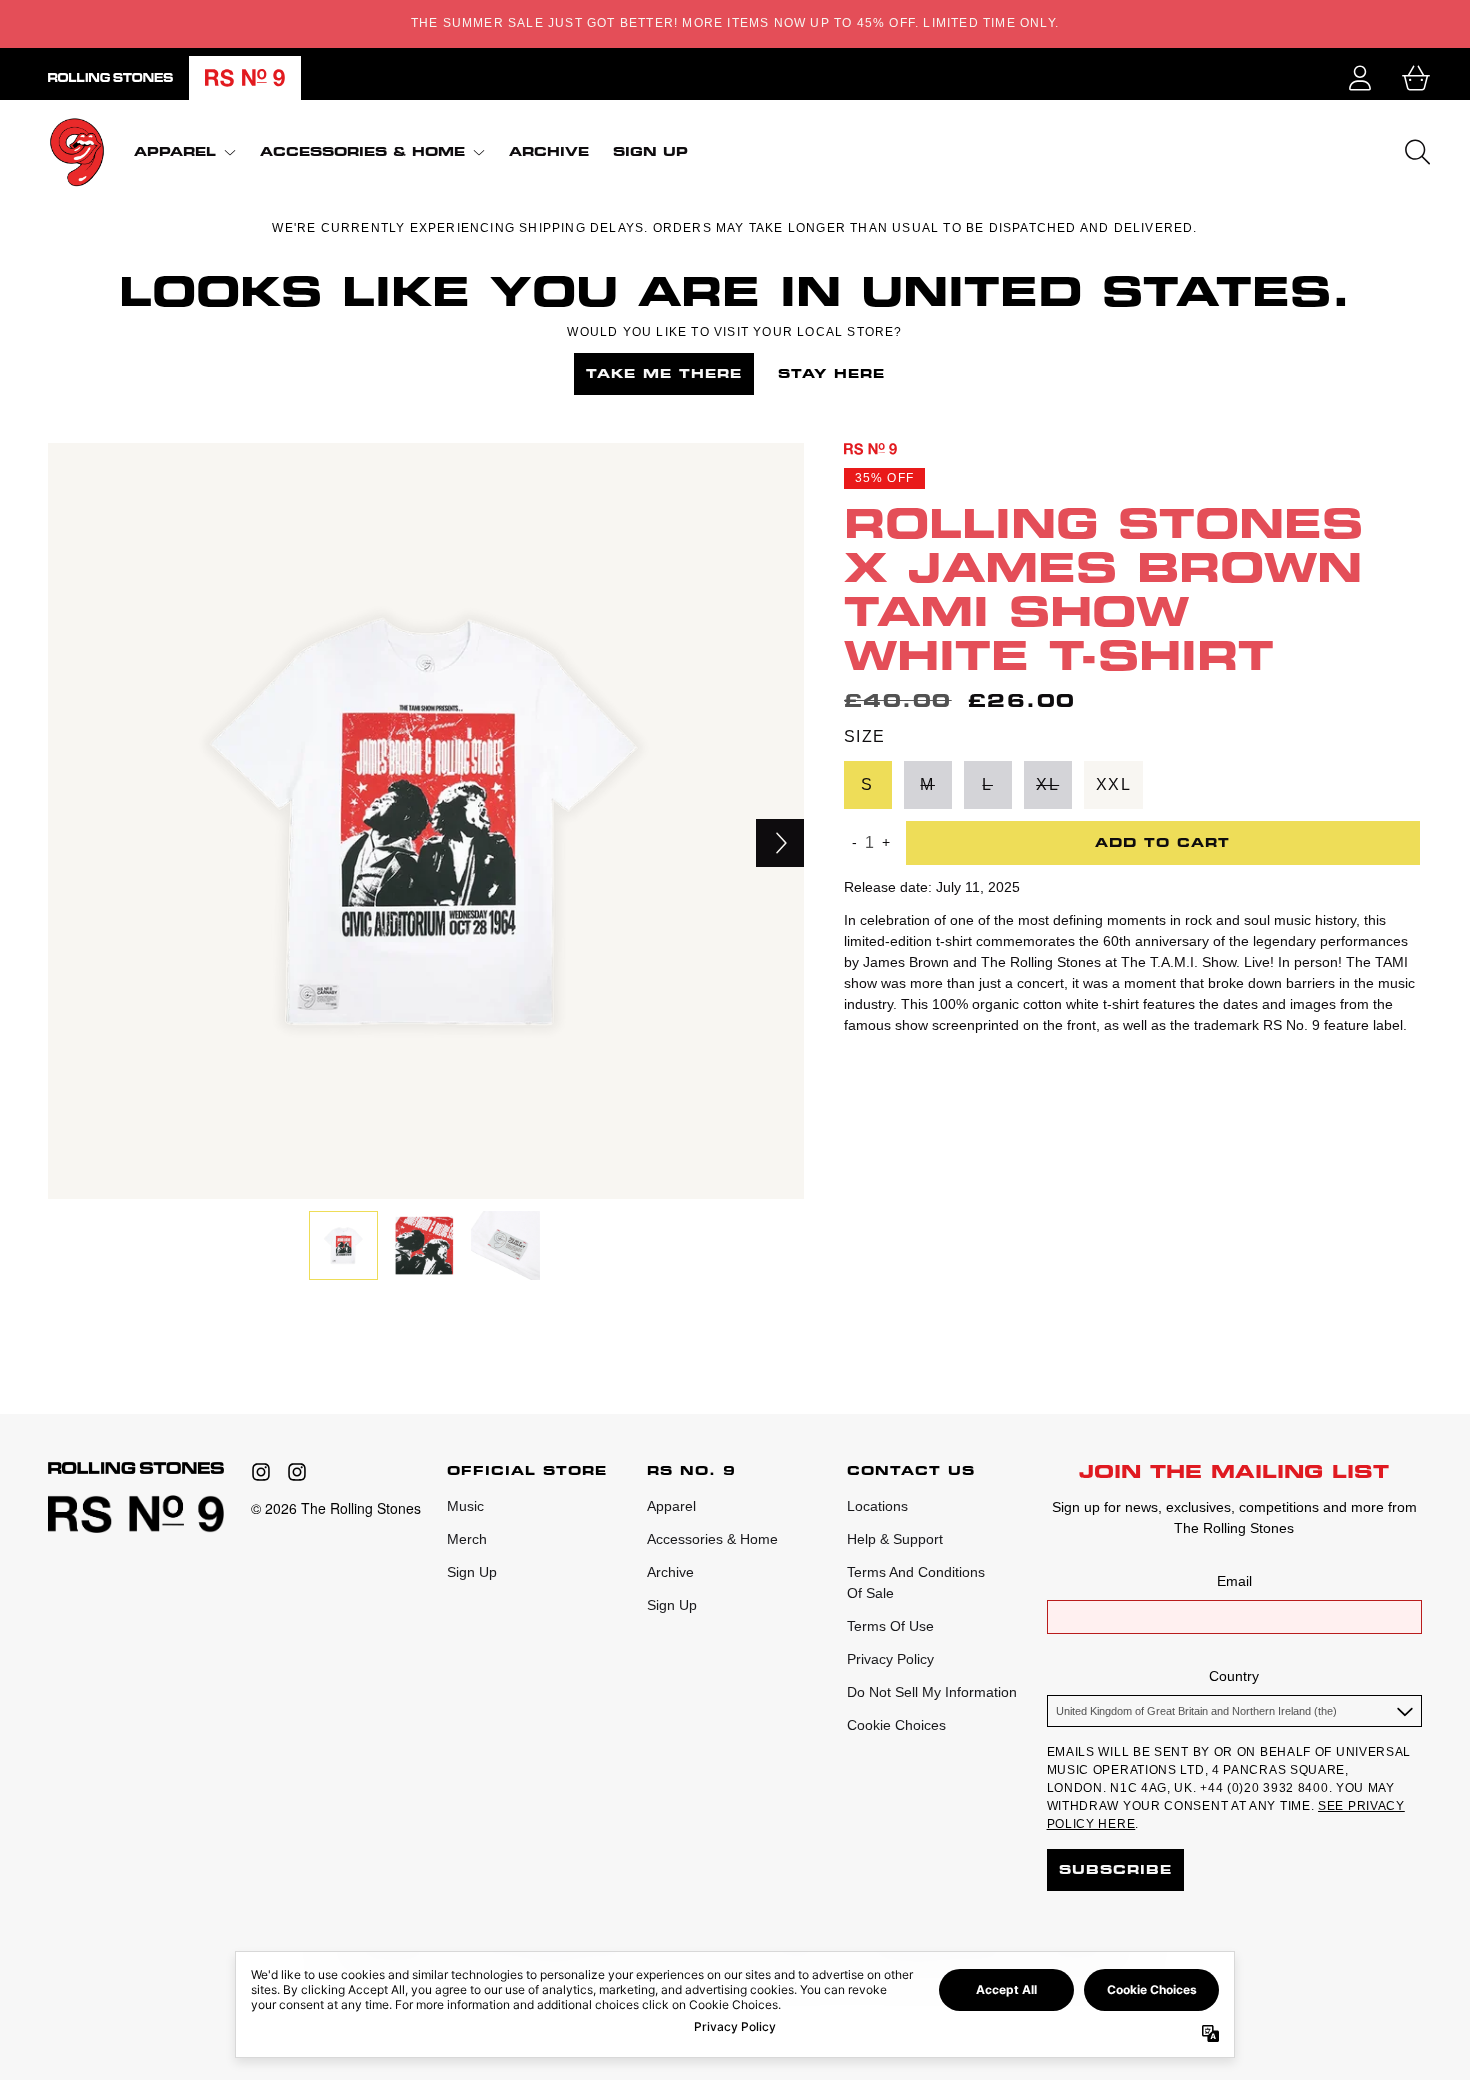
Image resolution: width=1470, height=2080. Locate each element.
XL (1047, 783)
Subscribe (1115, 1869)
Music (465, 1506)
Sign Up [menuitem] (650, 152)
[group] (343, 1245)
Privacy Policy (890, 1659)
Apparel (671, 1506)
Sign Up (472, 1572)
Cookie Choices (896, 1725)
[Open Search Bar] (1416, 152)
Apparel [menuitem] (175, 151)
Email (1234, 1581)
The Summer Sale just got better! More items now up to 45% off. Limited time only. (735, 23)
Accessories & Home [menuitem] (362, 151)
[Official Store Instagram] (261, 1472)
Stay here (831, 373)
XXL (1114, 783)
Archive (670, 1572)
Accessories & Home (712, 1539)
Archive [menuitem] (549, 152)
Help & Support (895, 1539)
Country (1234, 1676)
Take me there (664, 373)
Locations (877, 1506)
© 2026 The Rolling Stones (336, 1508)
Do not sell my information (932, 1692)
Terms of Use (890, 1626)
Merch (467, 1539)
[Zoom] (426, 821)
